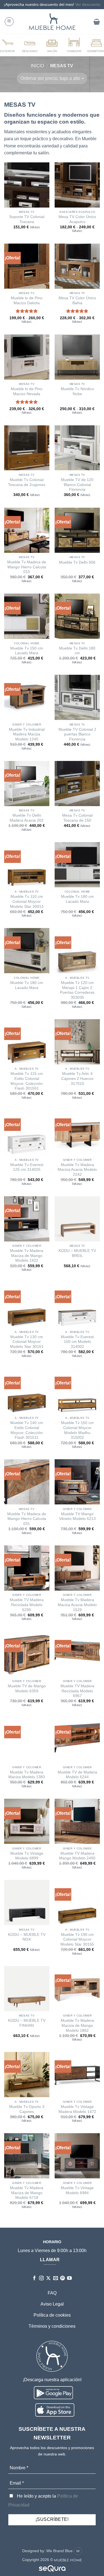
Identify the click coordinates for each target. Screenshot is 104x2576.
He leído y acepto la (43, 2500)
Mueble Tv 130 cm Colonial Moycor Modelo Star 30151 (27, 1342)
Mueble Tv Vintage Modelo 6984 (77, 2190)
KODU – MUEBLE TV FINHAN (27, 2023)
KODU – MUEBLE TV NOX (27, 1937)
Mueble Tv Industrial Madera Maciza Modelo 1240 (27, 734)
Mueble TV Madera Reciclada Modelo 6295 (27, 1605)
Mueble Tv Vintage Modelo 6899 (27, 1856)
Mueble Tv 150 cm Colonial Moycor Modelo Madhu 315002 (77, 1430)
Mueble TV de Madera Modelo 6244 (77, 1775)
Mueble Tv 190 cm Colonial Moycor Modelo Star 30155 (77, 1939)
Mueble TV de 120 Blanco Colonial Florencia (77, 485)
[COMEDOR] (74, 45)
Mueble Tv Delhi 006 (77, 562)
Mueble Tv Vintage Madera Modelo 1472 (77, 2109)
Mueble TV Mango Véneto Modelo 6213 (77, 1516)
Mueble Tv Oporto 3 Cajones (27, 2109)
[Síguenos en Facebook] (35, 2279)
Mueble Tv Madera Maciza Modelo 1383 (27, 1775)
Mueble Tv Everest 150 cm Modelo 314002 (77, 1342)
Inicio (37, 66)
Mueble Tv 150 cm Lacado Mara (27, 651)
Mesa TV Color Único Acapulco (77, 219)
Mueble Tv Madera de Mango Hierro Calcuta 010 (27, 567)
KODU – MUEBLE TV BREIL (77, 1253)
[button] (9, 22)
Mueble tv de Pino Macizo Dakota (27, 301)
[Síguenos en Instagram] (41, 2279)
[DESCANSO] (30, 45)
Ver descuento (88, 4)
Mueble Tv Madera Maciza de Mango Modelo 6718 (27, 2193)
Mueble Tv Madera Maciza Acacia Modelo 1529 (77, 1605)
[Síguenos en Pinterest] (63, 2279)
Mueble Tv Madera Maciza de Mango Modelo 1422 (27, 1256)
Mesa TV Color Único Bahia (77, 301)
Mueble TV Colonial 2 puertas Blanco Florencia (77, 734)
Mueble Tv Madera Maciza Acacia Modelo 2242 (77, 1170)
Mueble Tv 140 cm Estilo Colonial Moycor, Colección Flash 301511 (27, 1430)
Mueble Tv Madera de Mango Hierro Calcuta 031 (27, 1519)
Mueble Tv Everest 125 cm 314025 (27, 1167)
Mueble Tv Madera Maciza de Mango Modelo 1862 (77, 2025)
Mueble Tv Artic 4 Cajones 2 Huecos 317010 (77, 1079)
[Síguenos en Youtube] (69, 2279)
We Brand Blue (60, 2551)
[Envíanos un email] (56, 2279)
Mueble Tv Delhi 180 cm (77, 651)
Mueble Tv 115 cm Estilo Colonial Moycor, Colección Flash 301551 (27, 1081)
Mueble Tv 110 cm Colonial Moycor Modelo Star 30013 (27, 901)
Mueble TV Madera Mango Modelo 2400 (77, 1856)
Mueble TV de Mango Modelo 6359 (27, 1689)
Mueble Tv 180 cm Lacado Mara (77, 899)
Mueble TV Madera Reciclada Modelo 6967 (77, 1691)
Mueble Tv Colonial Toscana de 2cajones (27, 482)
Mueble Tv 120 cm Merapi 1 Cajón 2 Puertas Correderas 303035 (77, 990)
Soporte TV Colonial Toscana (27, 219)
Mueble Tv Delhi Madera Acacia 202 (27, 818)
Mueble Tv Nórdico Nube (77, 391)
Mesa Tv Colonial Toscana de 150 (77, 818)
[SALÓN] (52, 45)
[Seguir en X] (48, 2279)
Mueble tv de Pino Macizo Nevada (27, 391)
